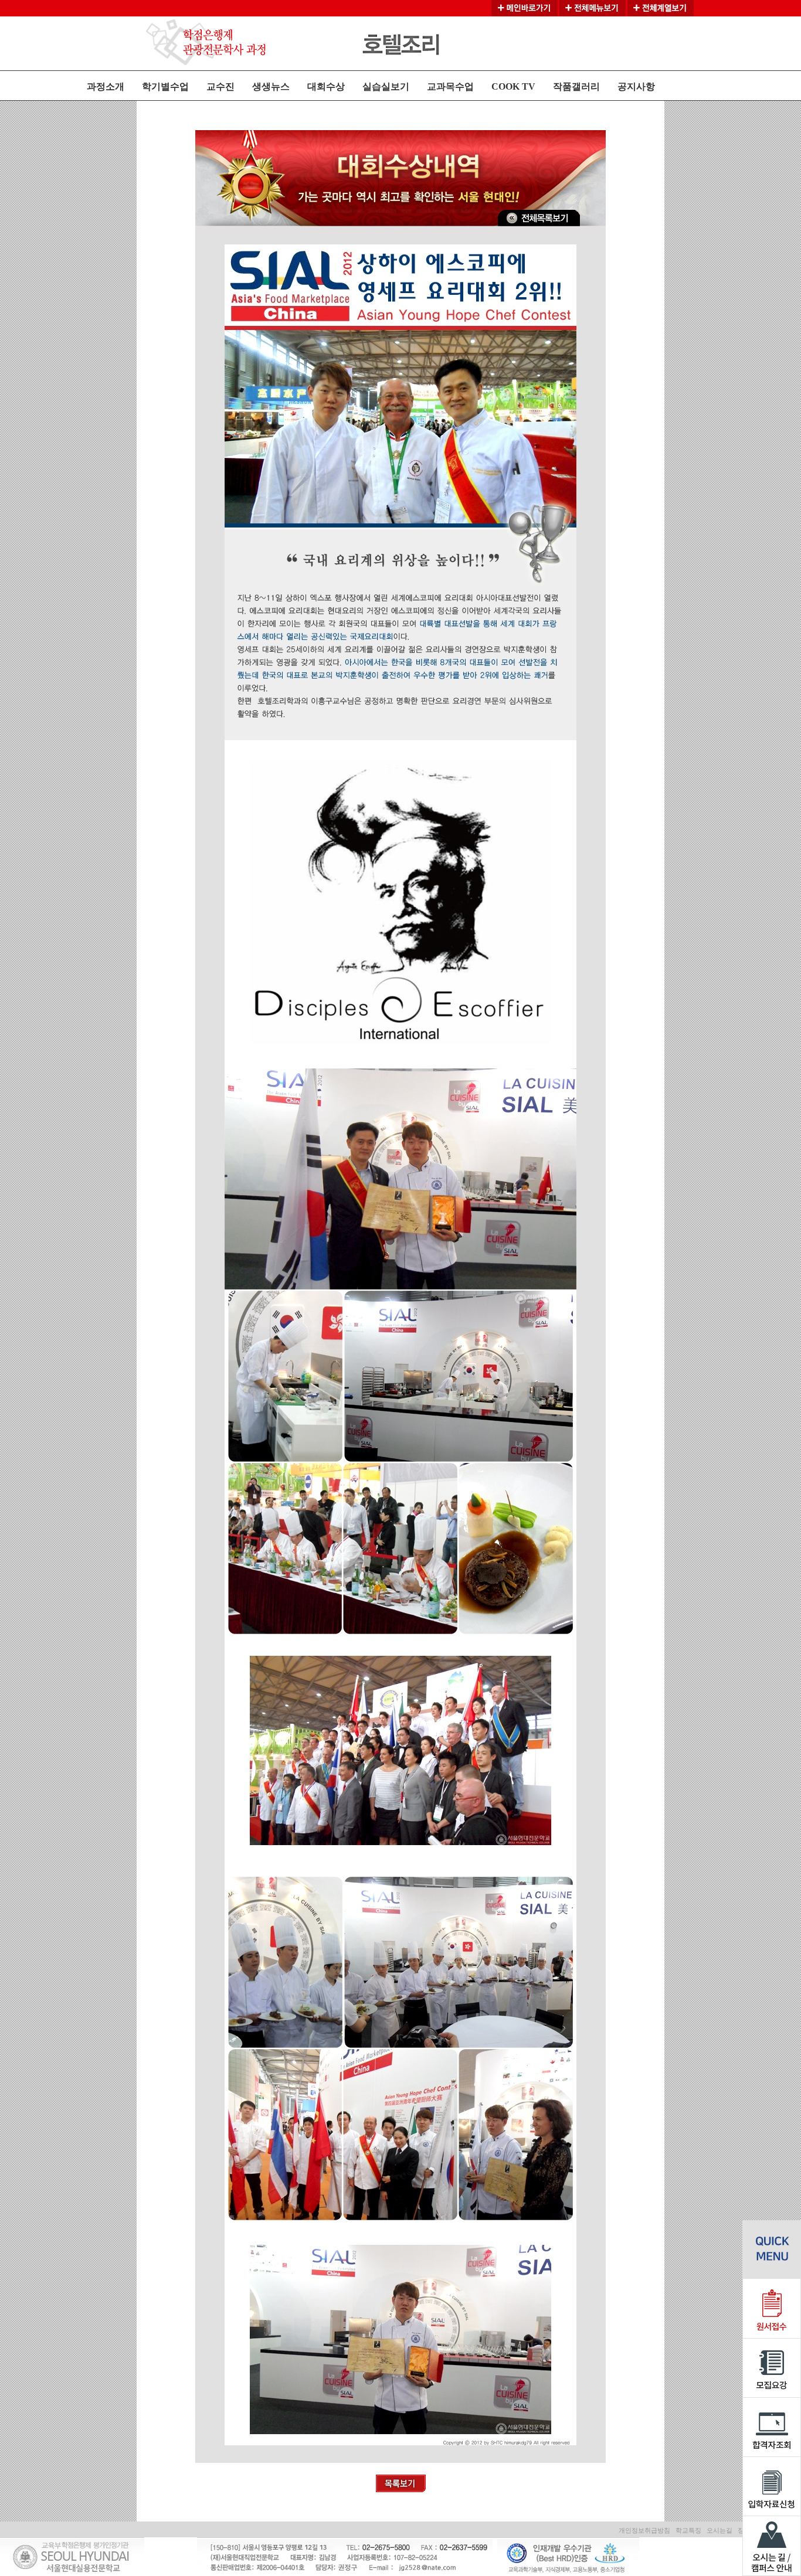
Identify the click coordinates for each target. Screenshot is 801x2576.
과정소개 (106, 86)
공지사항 (636, 86)
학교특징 (688, 2530)
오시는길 (719, 2530)
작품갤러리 (576, 86)
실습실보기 (386, 86)
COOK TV (513, 86)
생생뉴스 (271, 86)
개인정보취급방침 (644, 2530)
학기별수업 (165, 86)
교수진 (220, 86)
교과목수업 (450, 86)
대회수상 (326, 86)
